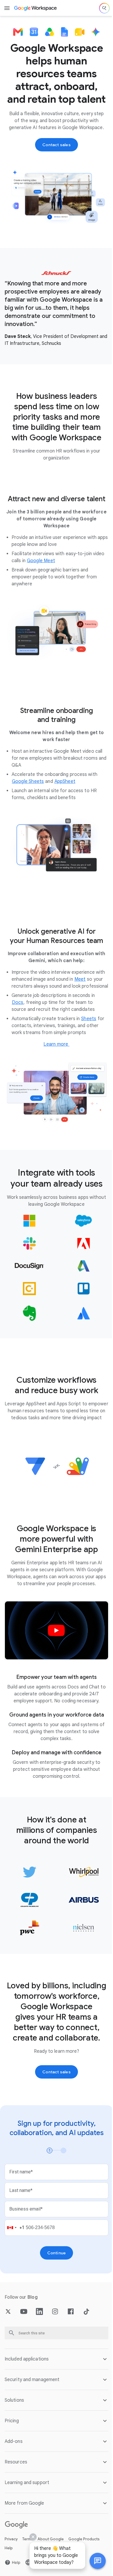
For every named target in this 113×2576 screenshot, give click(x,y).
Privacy (11, 2538)
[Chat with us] (93, 2561)
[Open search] (104, 8)
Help (9, 2547)
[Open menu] (7, 8)
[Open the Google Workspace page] (36, 8)
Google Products (84, 2538)
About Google (51, 2538)
